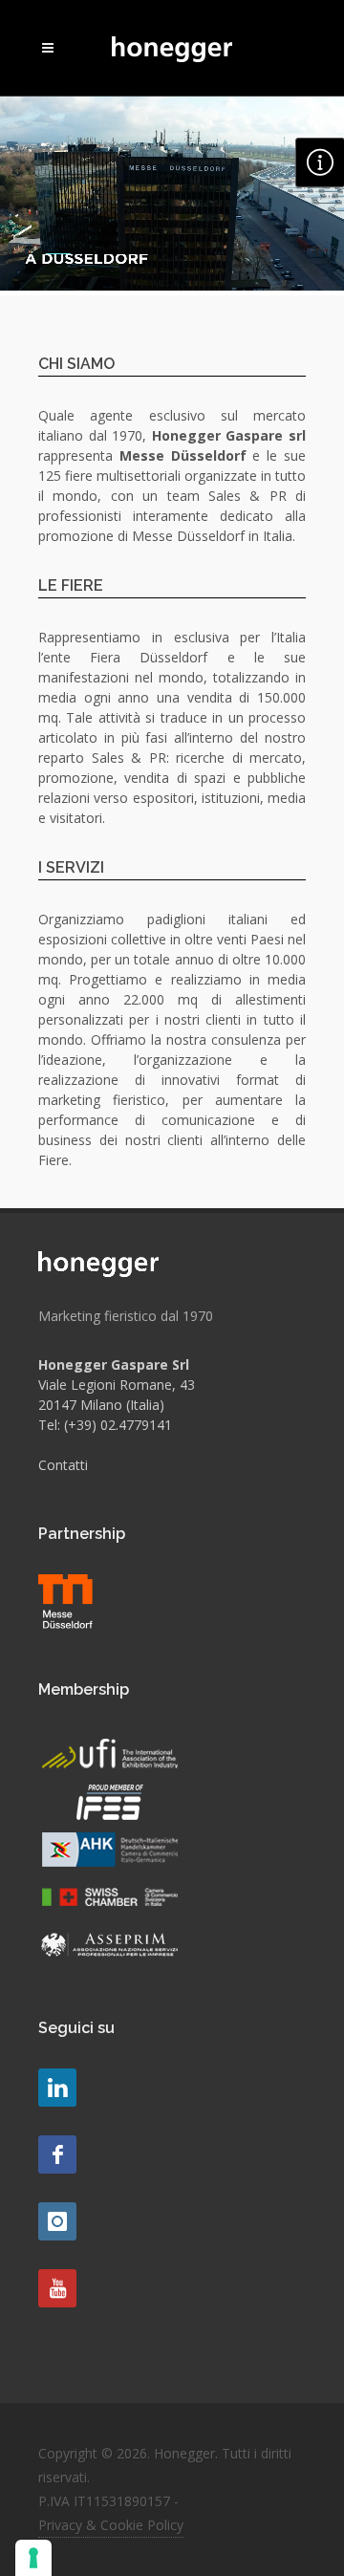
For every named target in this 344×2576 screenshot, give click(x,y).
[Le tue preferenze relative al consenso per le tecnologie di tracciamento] (33, 2558)
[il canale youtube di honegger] (57, 2288)
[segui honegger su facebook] (57, 2154)
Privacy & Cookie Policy (111, 2525)
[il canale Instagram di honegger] (57, 2221)
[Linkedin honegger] (57, 2088)
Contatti (63, 1465)
